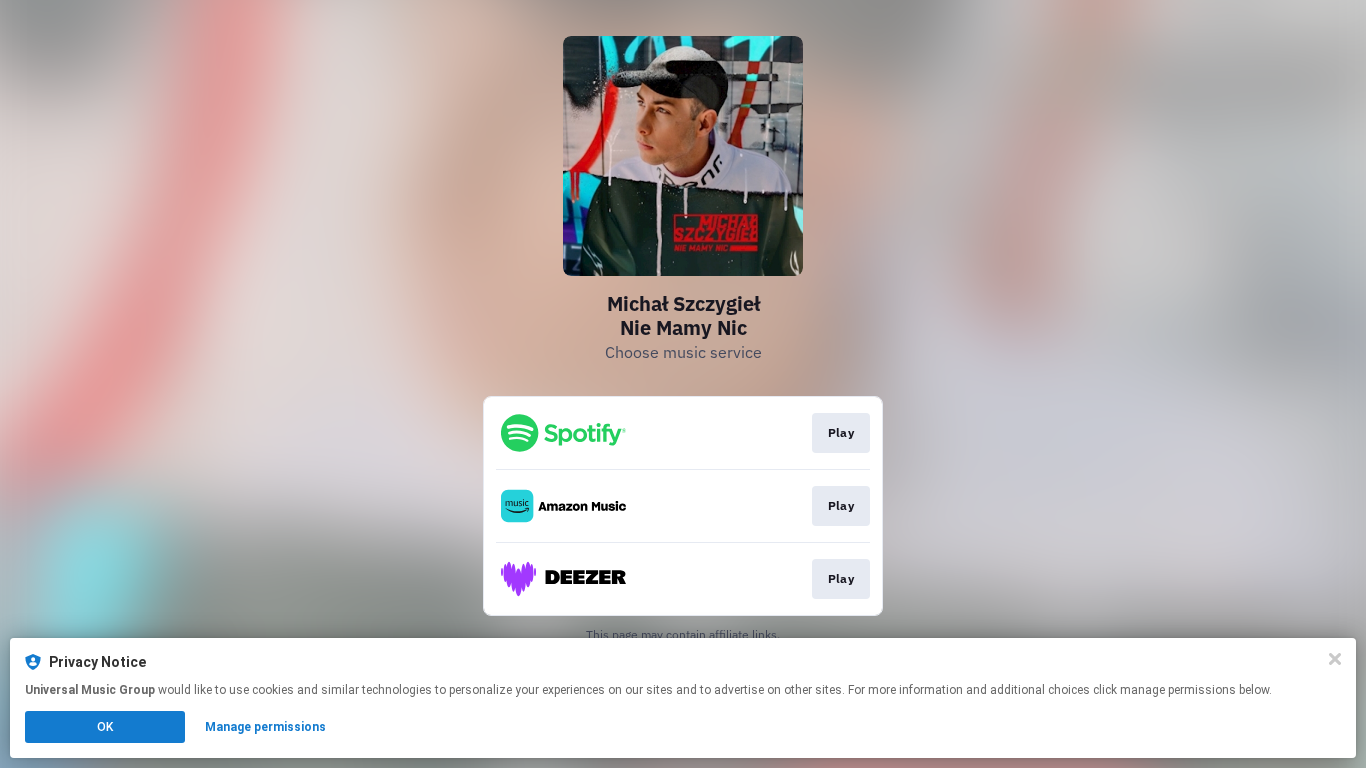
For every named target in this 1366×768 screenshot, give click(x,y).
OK (105, 727)
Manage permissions (265, 727)
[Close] (1335, 659)
